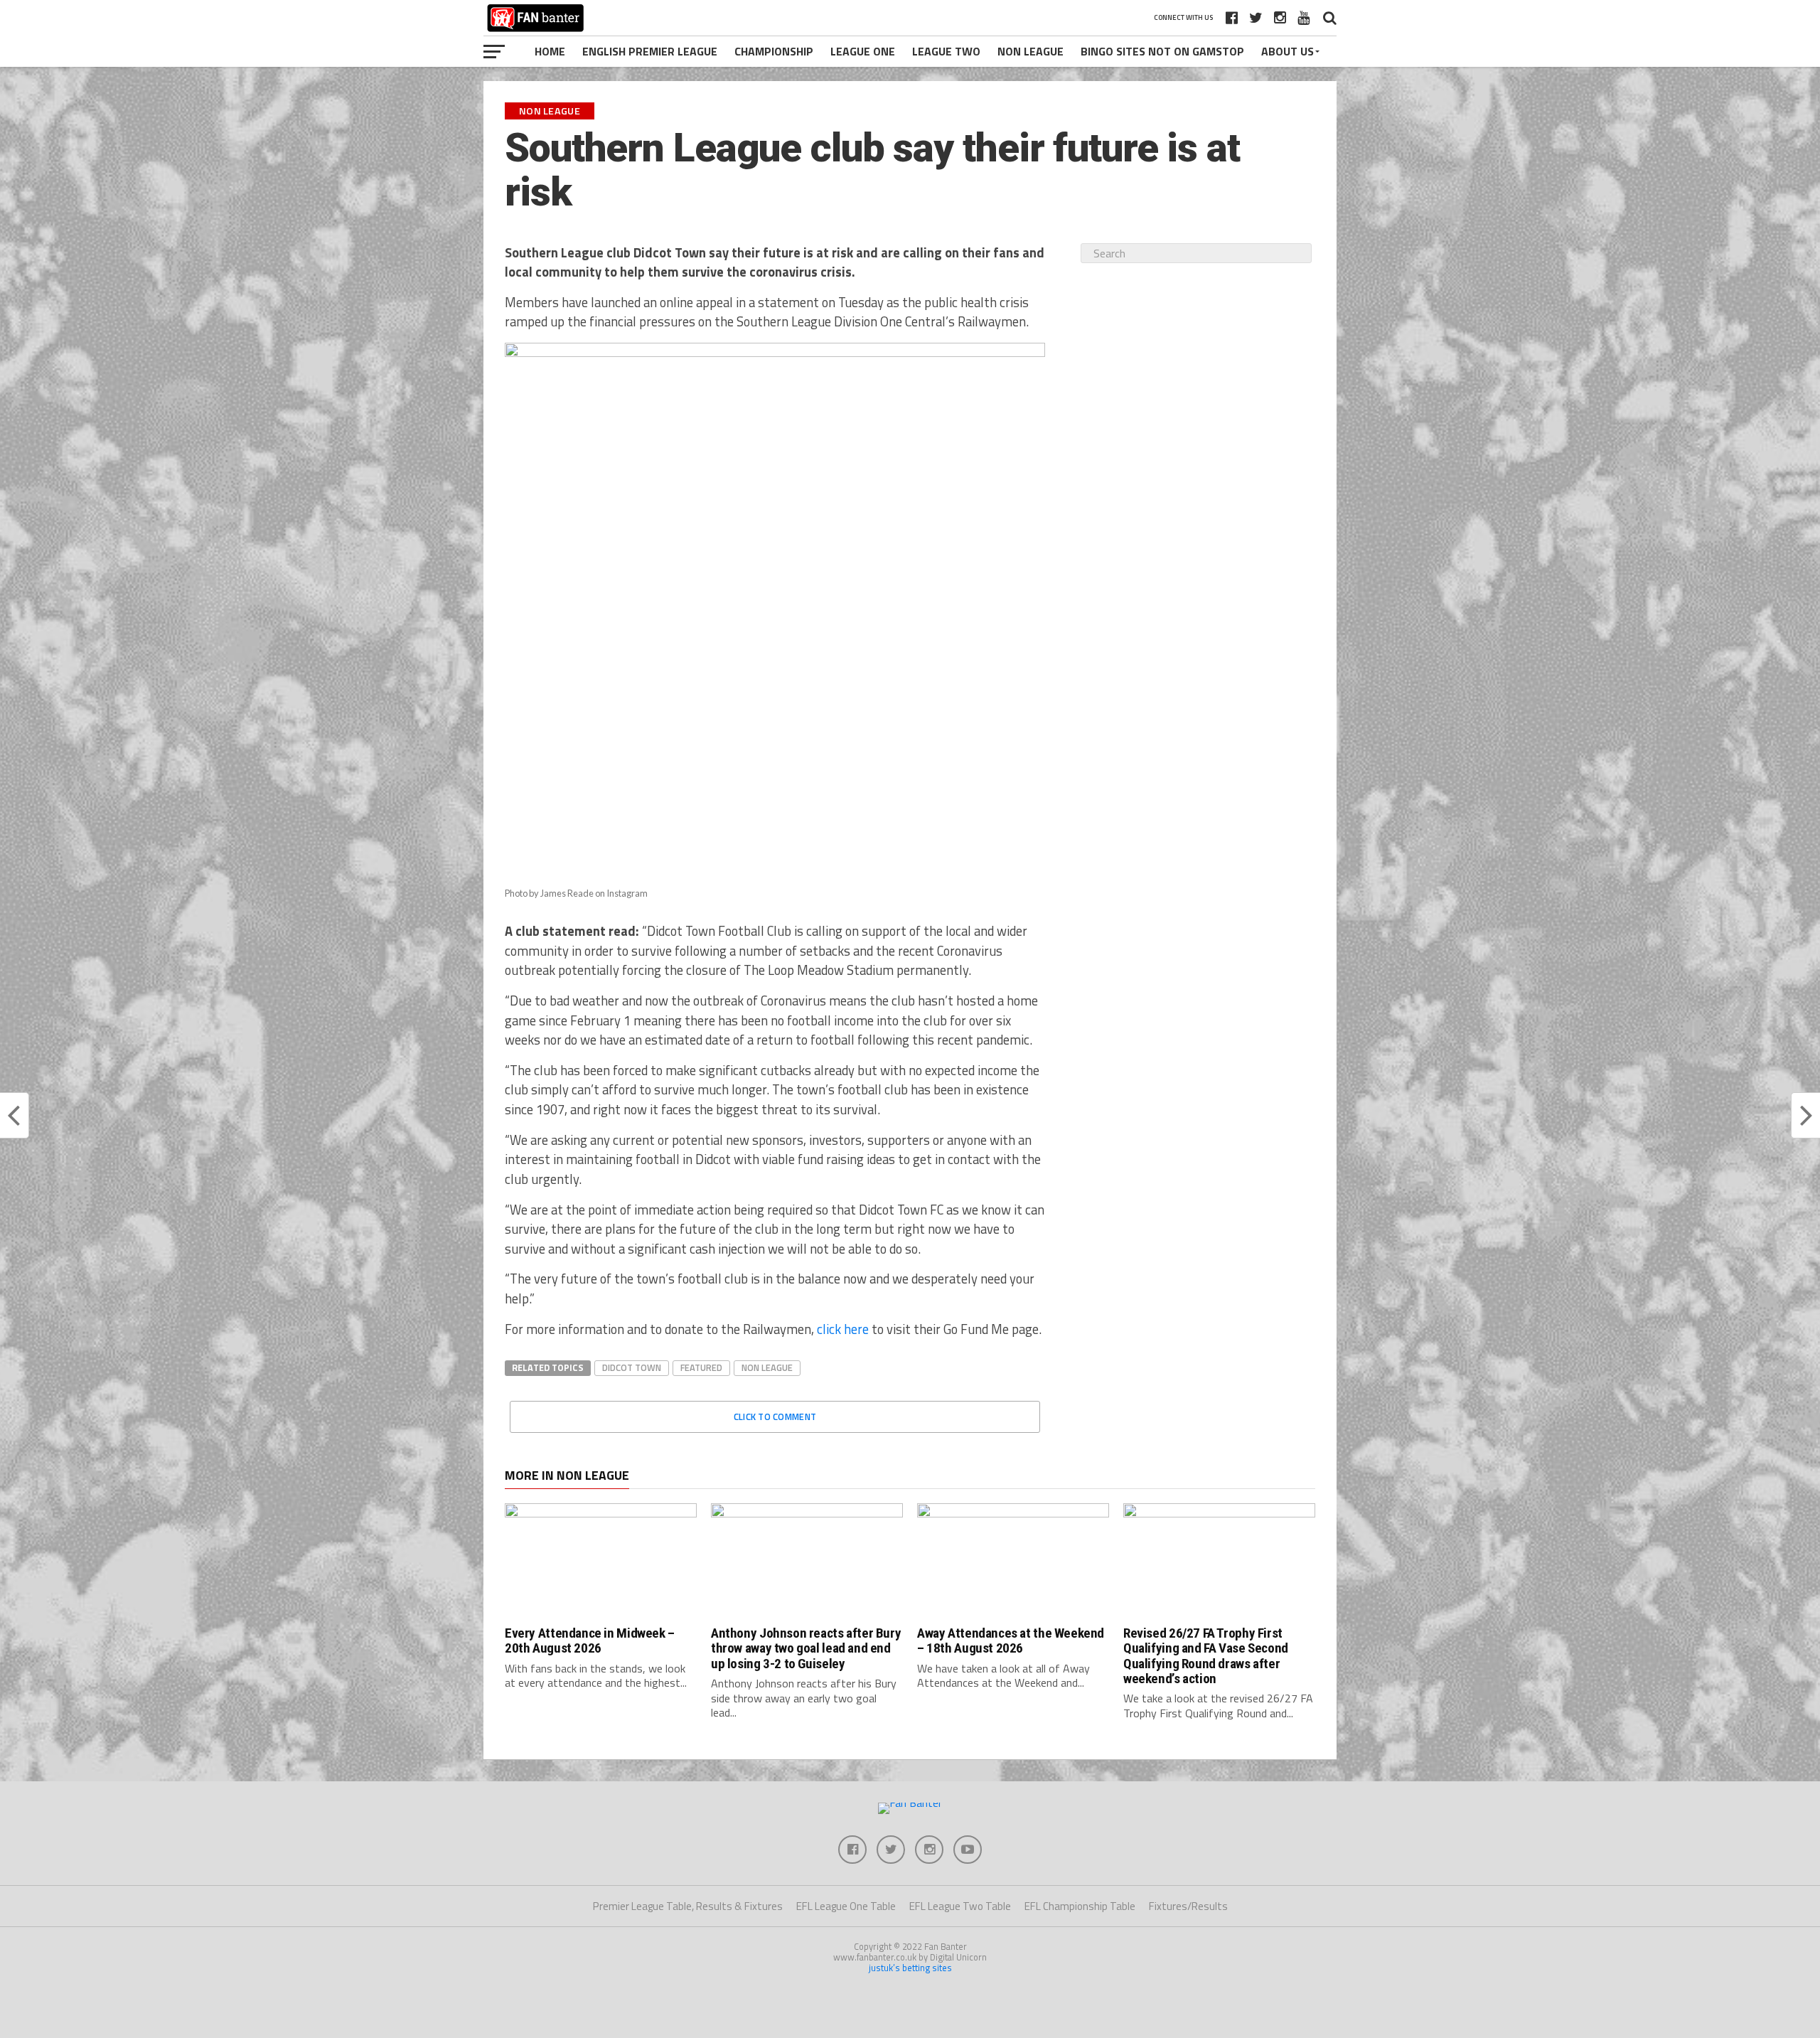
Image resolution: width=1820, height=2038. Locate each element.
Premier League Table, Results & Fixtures (688, 1906)
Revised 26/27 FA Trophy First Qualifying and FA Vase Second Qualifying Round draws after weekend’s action (1206, 1655)
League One (863, 51)
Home (550, 51)
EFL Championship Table (1080, 1906)
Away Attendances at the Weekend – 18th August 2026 (1011, 1640)
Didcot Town (632, 1367)
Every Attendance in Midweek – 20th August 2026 (590, 1640)
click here (843, 1329)
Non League (1031, 51)
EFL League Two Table (960, 1906)
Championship (774, 51)
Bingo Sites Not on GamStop (1162, 51)
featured (701, 1367)
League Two (946, 51)
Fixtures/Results (1188, 1906)
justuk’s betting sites (910, 1968)
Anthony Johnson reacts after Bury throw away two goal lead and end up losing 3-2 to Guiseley (806, 1648)
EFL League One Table (846, 1906)
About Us (1288, 51)
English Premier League (650, 51)
